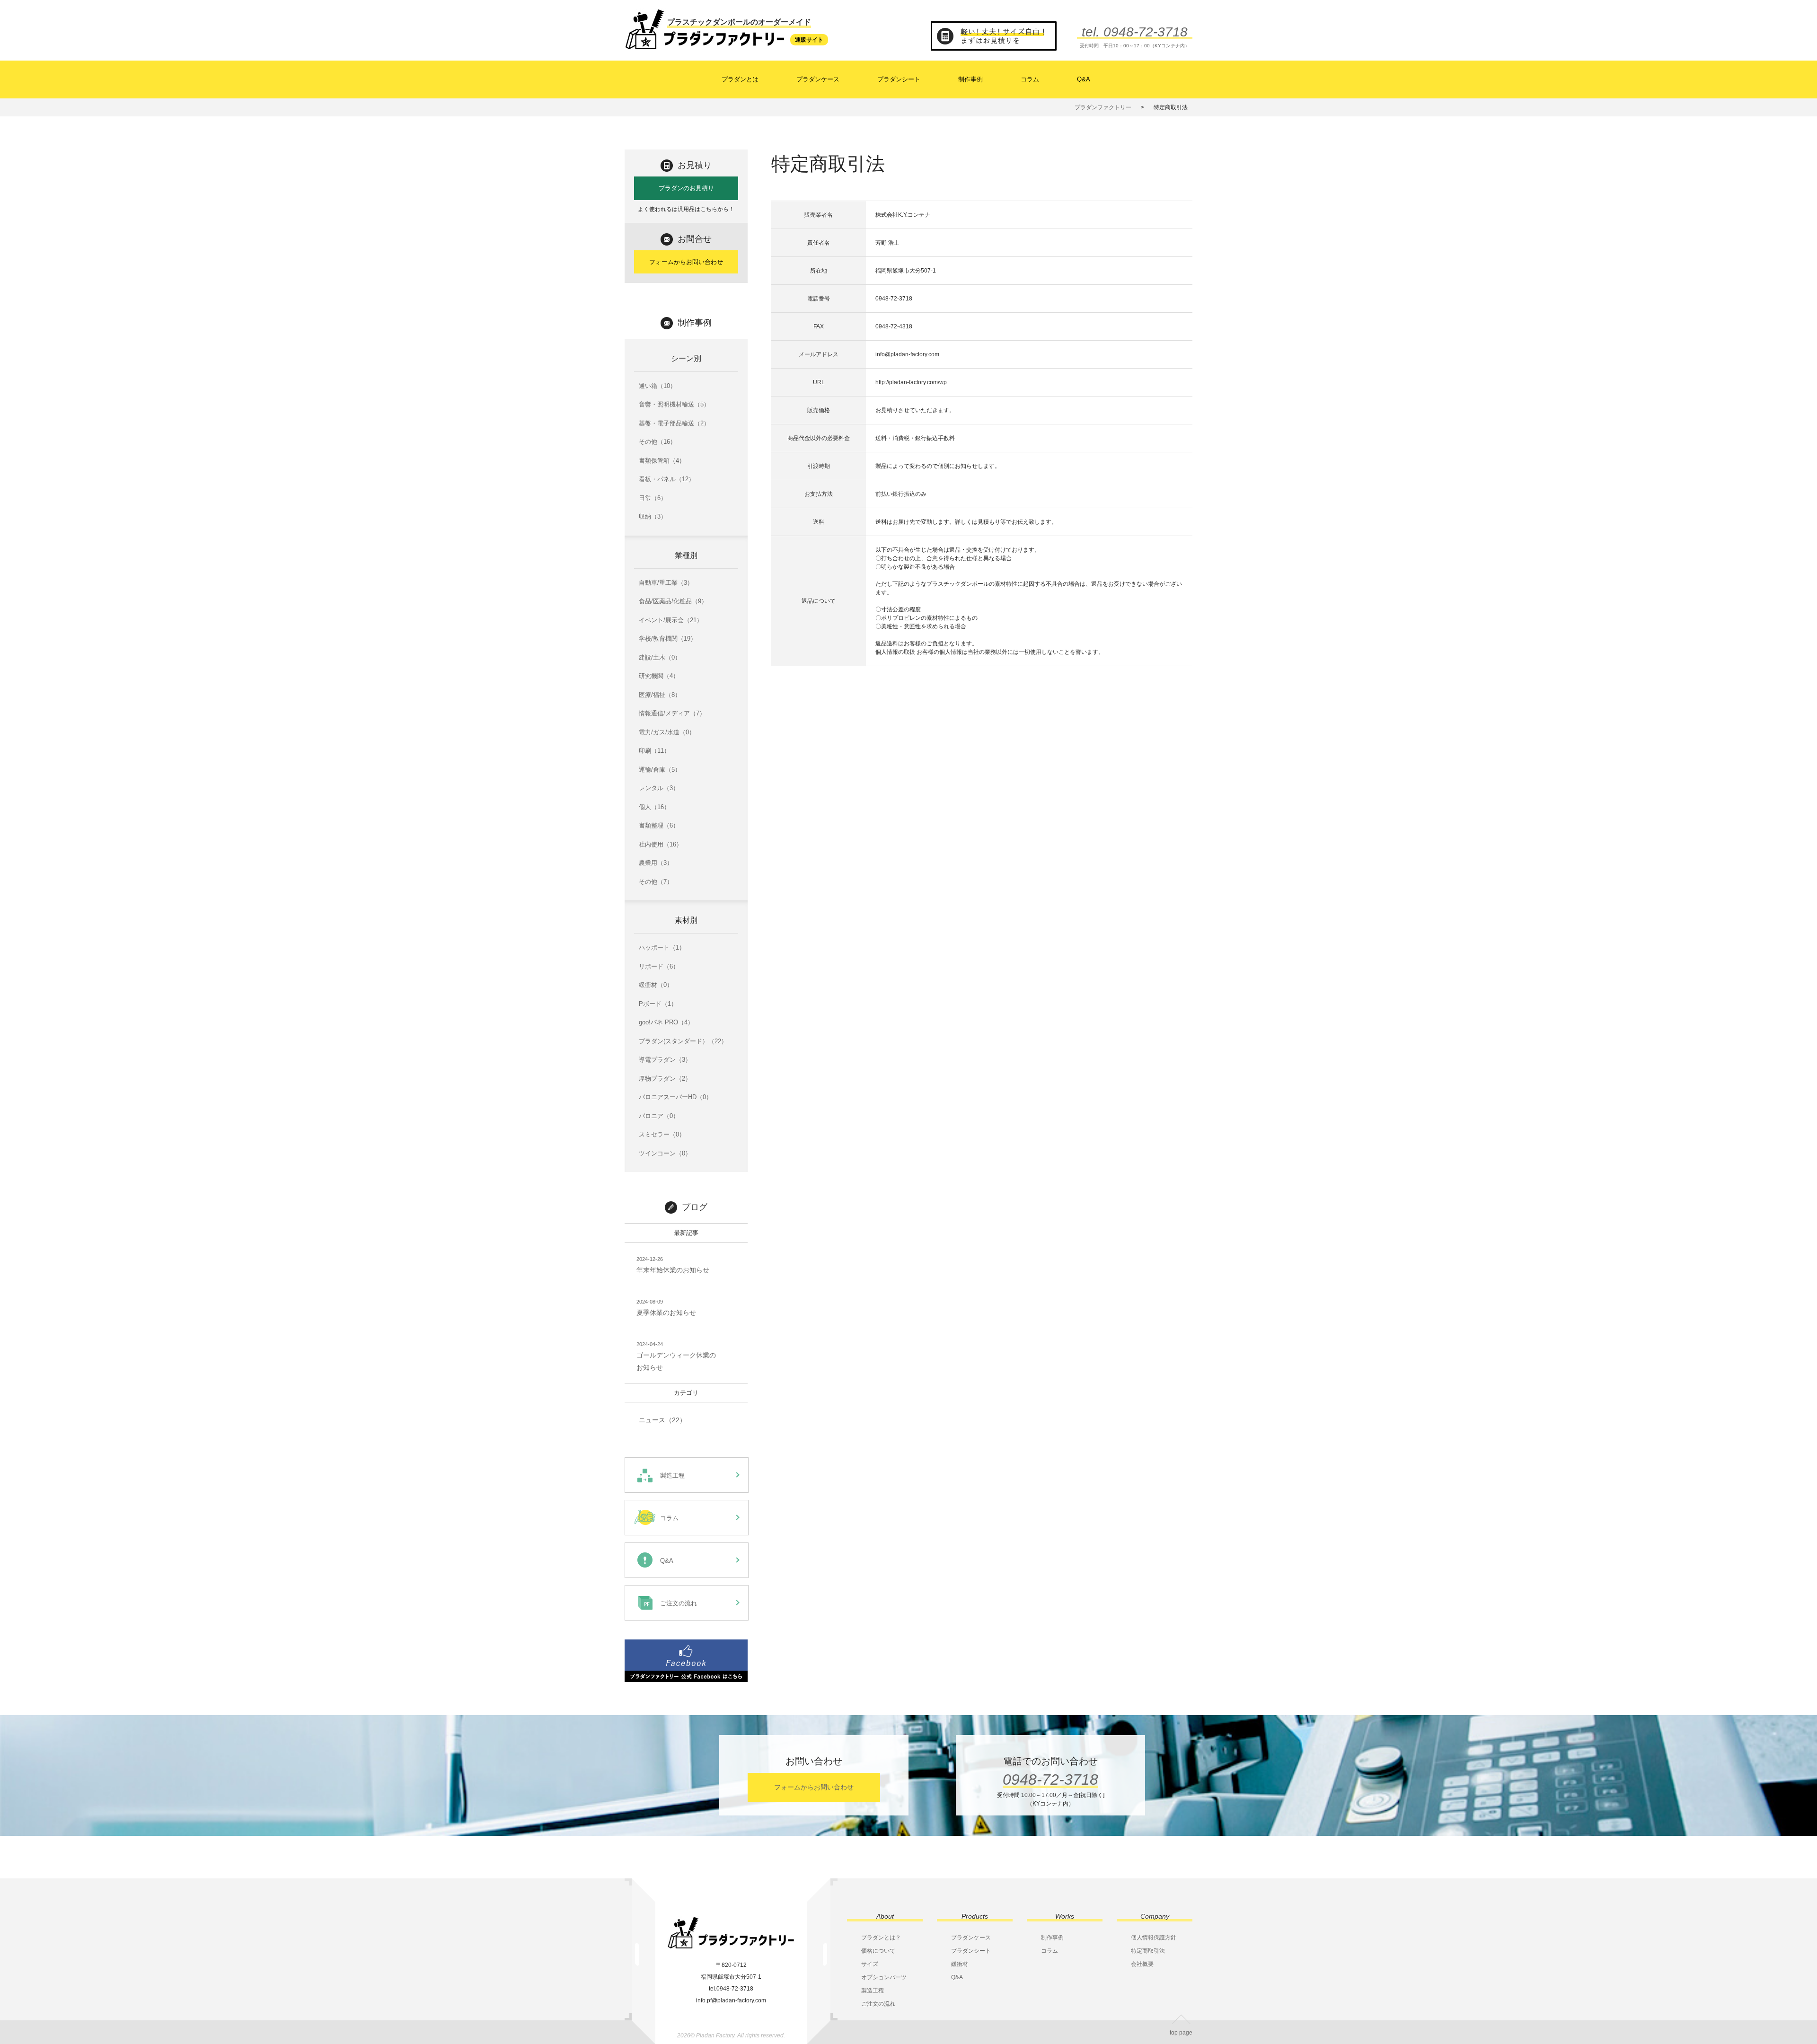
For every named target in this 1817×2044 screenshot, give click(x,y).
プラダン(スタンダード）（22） (683, 1041)
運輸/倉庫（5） (660, 770)
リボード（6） (659, 966)
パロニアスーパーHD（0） (675, 1097)
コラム (1030, 79)
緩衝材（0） (656, 985)
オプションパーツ (884, 1977)
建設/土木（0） (660, 657)
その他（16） (657, 442)
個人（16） (654, 807)
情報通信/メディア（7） (672, 713)
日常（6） (653, 498)
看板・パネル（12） (667, 479)
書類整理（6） (659, 825)
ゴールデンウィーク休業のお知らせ (676, 1356)
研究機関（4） (659, 676)
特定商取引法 (1148, 1951)
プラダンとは (740, 79)
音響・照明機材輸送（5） (674, 404)
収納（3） (653, 516)
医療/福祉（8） (660, 695)
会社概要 (1142, 1964)
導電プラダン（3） (665, 1060)
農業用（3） (656, 863)
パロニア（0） (659, 1116)
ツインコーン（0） (665, 1153)
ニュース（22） (662, 1420)
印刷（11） (654, 751)
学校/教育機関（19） (668, 639)
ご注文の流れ (878, 2004)
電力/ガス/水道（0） (667, 732)
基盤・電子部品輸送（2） (674, 423)
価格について (878, 1951)
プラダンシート (899, 79)
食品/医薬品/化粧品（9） (673, 601)
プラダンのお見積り (686, 188)
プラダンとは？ (881, 1938)
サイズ (870, 1964)
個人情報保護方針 (1154, 1938)
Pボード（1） (658, 1004)
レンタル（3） (659, 788)
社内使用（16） (661, 844)
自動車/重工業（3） (666, 583)
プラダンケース (818, 79)
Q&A (1084, 79)
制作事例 (970, 79)
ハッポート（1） (662, 947)
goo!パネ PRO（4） (666, 1022)
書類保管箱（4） (662, 461)
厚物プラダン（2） (665, 1079)
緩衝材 (960, 1964)
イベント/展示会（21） (671, 620)
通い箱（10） (657, 386)
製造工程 (873, 1991)
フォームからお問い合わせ (686, 262)
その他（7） (656, 882)
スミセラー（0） (662, 1134)
